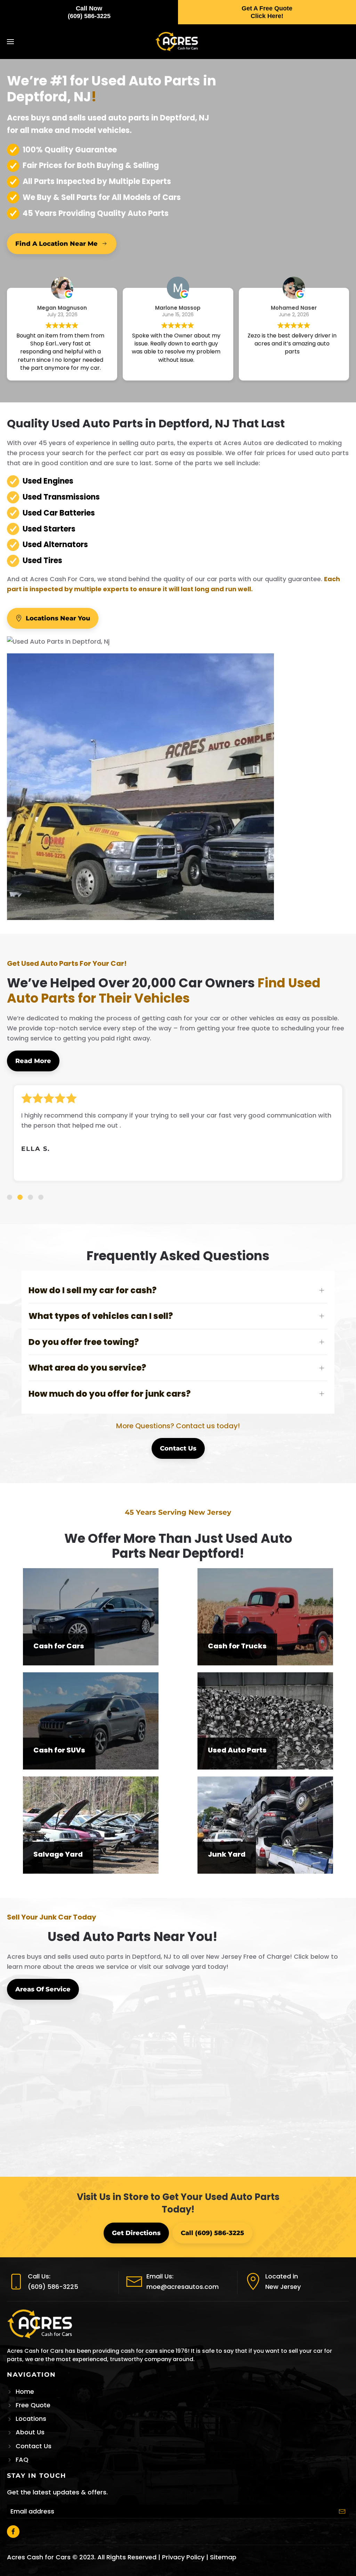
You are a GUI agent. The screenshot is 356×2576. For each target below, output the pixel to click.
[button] (10, 42)
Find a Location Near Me (56, 244)
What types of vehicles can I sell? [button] (101, 1316)
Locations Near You (58, 618)
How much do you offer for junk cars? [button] (110, 1394)
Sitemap (223, 2557)
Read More (33, 1061)
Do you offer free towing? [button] (84, 1342)
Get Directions (136, 2233)
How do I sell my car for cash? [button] (92, 1290)
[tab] (10, 1197)
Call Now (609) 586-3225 (89, 12)
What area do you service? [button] (87, 1368)
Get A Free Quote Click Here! (267, 12)
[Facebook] (13, 2532)
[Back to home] (178, 42)
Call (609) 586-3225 (212, 2233)
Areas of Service (43, 1989)
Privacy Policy (183, 2557)
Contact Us (178, 1448)
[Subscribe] (342, 2511)
